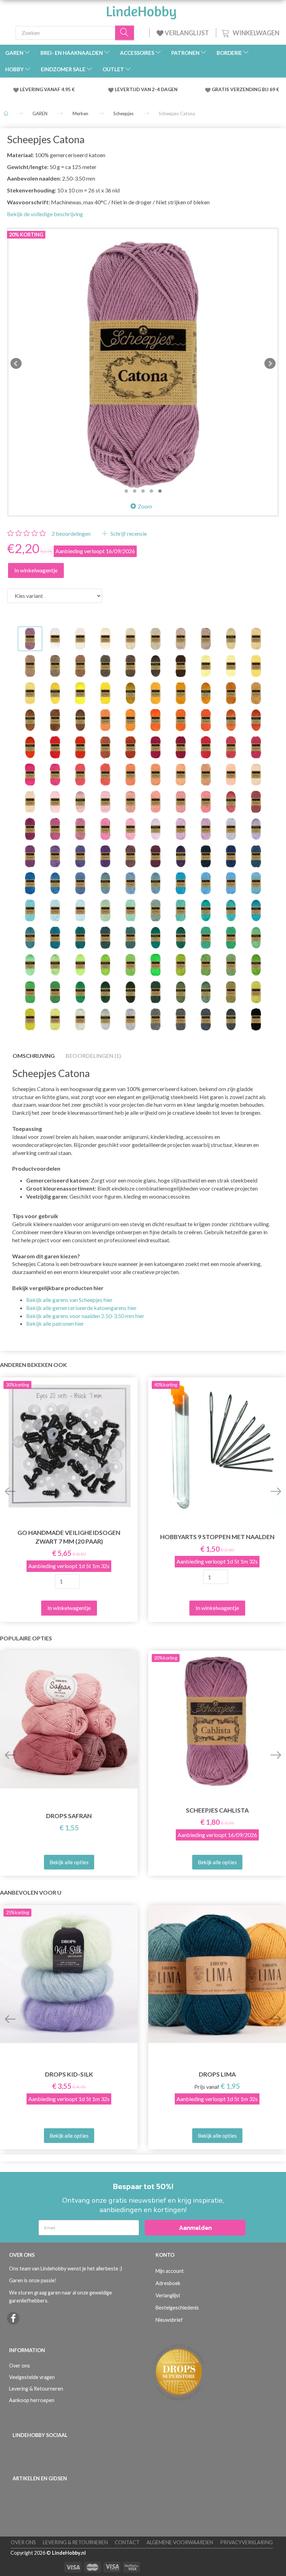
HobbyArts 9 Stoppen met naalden (217, 1537)
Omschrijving (34, 1056)
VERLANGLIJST (186, 33)
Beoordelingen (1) (93, 1056)
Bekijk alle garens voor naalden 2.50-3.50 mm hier (85, 1316)
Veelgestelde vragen (32, 2377)
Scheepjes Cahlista (217, 1810)
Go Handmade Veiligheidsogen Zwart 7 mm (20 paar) (69, 1537)
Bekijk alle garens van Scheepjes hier (69, 1300)
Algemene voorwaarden (180, 2542)
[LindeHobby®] (141, 10)
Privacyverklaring (246, 2542)
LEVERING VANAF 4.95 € (47, 89)
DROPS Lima (217, 2074)
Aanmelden (195, 2228)
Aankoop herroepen (32, 2400)
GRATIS (221, 89)
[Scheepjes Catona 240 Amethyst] (143, 364)
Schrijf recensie (128, 533)
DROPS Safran (69, 1816)
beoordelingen (71, 533)
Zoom (145, 506)
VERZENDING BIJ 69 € (255, 89)
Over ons (20, 2366)
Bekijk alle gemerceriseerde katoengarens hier (81, 1308)
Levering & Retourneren (36, 2389)
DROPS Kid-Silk (69, 2074)
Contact (127, 2542)
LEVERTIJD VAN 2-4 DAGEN (146, 89)
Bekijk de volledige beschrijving (45, 214)
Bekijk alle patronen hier (55, 1323)
